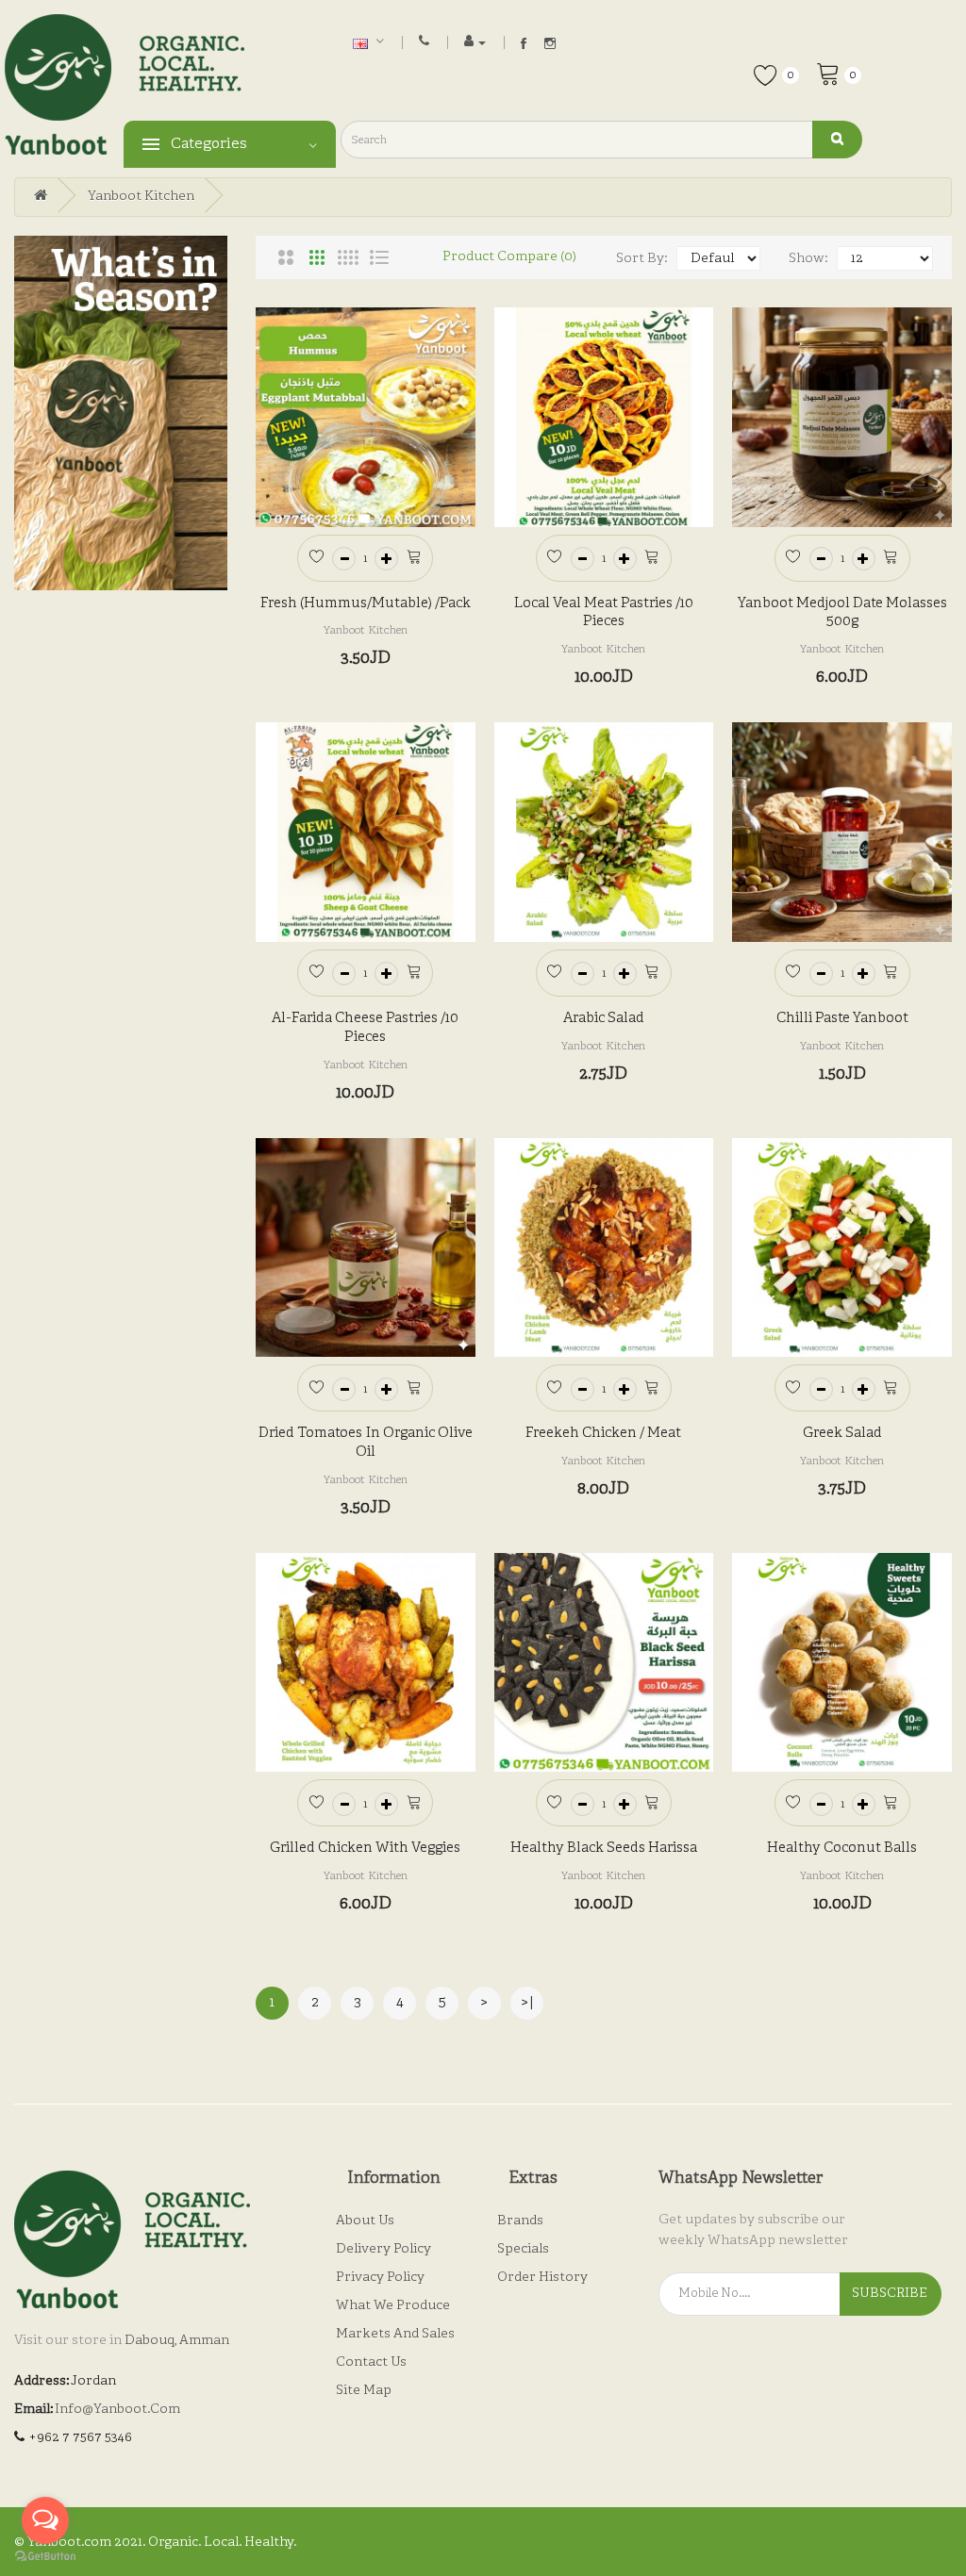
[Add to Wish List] (316, 556)
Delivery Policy (383, 2249)
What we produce (393, 2306)
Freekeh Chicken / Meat (603, 1434)
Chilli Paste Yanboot (842, 1019)
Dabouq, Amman (177, 2341)
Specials (523, 2249)
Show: (808, 259)
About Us (365, 2221)
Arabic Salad (604, 1019)
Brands (520, 2221)
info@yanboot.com (117, 2410)
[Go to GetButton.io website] (45, 2557)
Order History (542, 2278)
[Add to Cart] (414, 556)
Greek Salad (842, 1434)
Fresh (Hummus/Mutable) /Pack (366, 604)
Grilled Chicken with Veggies (365, 1849)
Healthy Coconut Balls (842, 1849)
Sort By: (641, 259)
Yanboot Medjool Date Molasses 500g (842, 613)
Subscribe (890, 2294)
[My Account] (475, 42)
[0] (828, 73)
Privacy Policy (380, 2278)
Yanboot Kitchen (141, 197)
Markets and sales (395, 2334)
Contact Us (371, 2362)
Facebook (524, 43)
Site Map (364, 2391)
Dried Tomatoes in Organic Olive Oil (366, 1443)
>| (527, 2003)
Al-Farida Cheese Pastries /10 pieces (365, 1028)
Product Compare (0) (509, 257)
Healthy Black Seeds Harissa (604, 1849)
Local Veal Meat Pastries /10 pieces (604, 613)
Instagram (550, 43)
